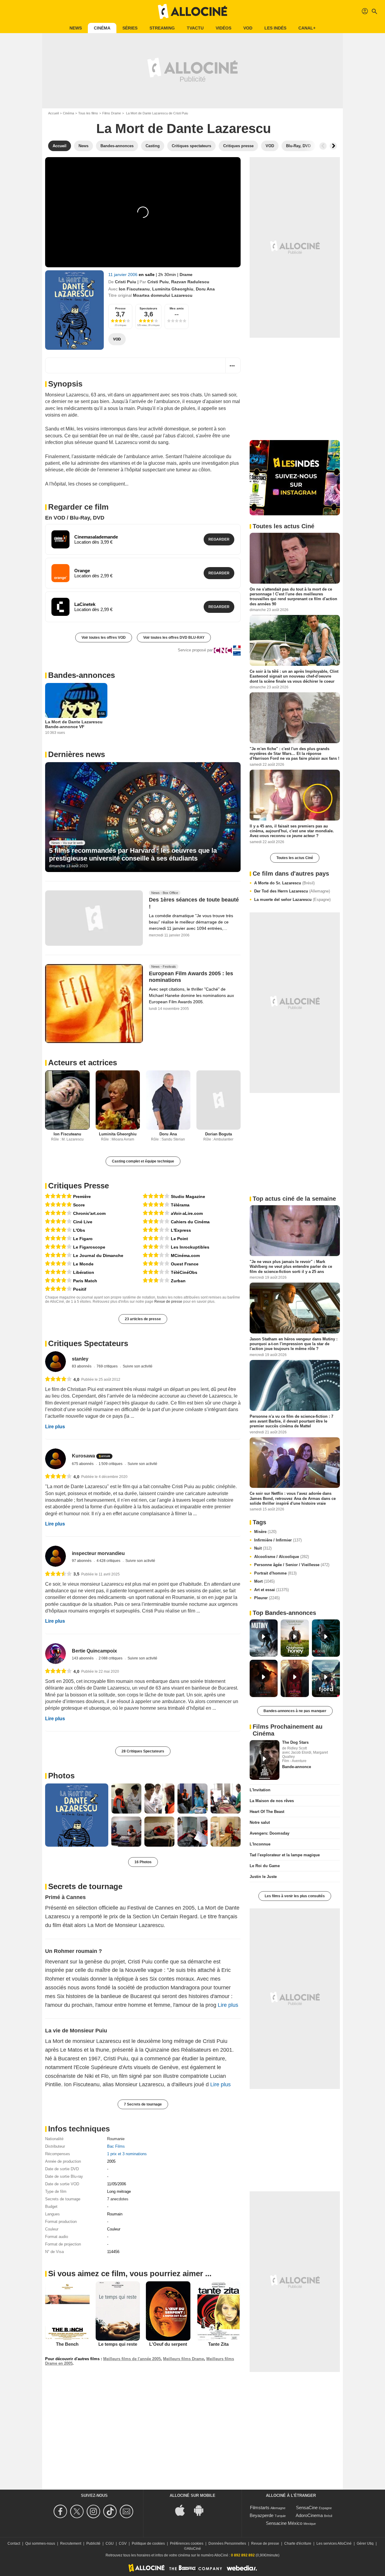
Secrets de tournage (85, 1886)
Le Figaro (83, 1239)
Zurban (178, 1281)
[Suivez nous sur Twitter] (78, 2511)
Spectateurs (148, 308)
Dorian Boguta (219, 1134)
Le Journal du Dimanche (98, 1255)
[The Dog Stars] (265, 1760)
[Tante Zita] (219, 2311)
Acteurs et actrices (83, 1063)
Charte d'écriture (298, 2543)
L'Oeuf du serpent (168, 2344)
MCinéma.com (185, 1255)
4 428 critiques (109, 1561)
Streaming (162, 28)
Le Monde (83, 1264)
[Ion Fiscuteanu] (67, 1100)
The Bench (67, 2344)
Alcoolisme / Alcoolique (282, 1557)
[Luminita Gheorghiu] (118, 1100)
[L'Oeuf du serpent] (168, 2311)
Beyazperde (262, 2515)
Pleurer (267, 1598)
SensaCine (307, 2508)
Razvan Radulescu (190, 282)
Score (79, 1205)
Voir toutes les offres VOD (104, 638)
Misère (265, 1532)
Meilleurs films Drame (183, 2359)
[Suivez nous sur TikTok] (111, 2511)
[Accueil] (192, 11)
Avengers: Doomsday (269, 1833)
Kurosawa (83, 1456)
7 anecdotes (118, 2199)
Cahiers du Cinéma (190, 1222)
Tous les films (88, 113)
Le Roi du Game (265, 1866)
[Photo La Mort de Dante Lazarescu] (77, 1815)
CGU (110, 2543)
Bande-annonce (297, 1767)
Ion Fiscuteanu (134, 289)
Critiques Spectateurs (88, 1343)
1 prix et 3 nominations (127, 2154)
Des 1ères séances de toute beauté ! (194, 903)
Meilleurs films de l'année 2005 (132, 2359)
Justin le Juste (263, 1877)
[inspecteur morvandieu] (55, 1556)
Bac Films (116, 2146)
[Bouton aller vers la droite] (333, 146)
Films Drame (112, 113)
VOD (248, 28)
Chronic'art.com (89, 1213)
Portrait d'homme (275, 1573)
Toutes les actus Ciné (295, 858)
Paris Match (85, 1281)
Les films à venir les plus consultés (295, 1896)
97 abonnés (82, 1561)
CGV (123, 2543)
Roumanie (116, 2139)
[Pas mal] (156, 1221)
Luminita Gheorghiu (173, 289)
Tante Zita (218, 2344)
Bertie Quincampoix (94, 1651)
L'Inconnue (260, 1844)
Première (82, 1196)
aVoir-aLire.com (187, 1213)
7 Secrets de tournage (143, 2104)
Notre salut (260, 1822)
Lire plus (55, 1427)
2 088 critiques (111, 1658)
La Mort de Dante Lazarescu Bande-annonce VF (74, 724)
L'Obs (79, 1230)
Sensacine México (284, 2523)
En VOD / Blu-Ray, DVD (75, 518)
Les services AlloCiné (334, 2543)
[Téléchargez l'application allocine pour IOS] (183, 2510)
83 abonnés (82, 1366)
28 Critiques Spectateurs (143, 1751)
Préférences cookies (187, 2543)
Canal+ (307, 28)
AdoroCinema (309, 2515)
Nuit (263, 1548)
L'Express (181, 1230)
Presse (120, 308)
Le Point (179, 1239)
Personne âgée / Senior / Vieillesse (292, 1565)
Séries (130, 28)
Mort (264, 1581)
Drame (186, 275)
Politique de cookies (148, 2543)
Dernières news (77, 754)
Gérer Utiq (365, 2543)
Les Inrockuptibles (190, 1247)
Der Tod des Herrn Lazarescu (292, 891)
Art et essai (271, 1590)
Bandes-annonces (82, 675)
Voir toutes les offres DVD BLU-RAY (174, 638)
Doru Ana (205, 289)
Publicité (93, 2543)
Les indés (275, 28)
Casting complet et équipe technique (143, 1161)
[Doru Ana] (168, 1100)
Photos (61, 1776)
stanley (80, 1359)
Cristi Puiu (126, 282)
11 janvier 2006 (123, 275)
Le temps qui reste (118, 2344)
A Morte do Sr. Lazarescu (284, 883)
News (76, 28)
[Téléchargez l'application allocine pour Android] (202, 2510)
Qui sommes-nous (40, 2543)
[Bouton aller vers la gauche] (323, 146)
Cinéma (102, 28)
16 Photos (143, 1862)
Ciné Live (83, 1222)
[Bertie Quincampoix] (55, 1654)
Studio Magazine (188, 1196)
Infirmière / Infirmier (278, 1540)
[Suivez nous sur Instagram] (94, 2511)
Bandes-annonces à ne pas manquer (295, 1711)
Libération (84, 1272)
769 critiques (108, 1366)
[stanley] (55, 1362)
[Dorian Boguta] (219, 1100)
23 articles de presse (143, 1319)
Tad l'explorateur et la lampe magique (285, 1855)
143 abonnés (83, 1658)
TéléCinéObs (184, 1272)
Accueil (53, 113)
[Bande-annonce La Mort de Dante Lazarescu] (74, 310)
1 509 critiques (111, 1464)
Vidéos (223, 28)
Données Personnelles (227, 2543)
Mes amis (177, 308)
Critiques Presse (79, 1186)
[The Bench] (67, 2311)
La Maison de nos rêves (272, 1801)
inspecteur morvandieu (98, 1553)
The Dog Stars (295, 1742)
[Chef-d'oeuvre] (58, 1196)
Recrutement (71, 2543)
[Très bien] (58, 1213)
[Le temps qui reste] (118, 2311)
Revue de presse (168, 1302)
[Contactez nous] (127, 2511)
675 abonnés (83, 1464)
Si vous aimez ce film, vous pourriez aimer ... (130, 2273)
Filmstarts (260, 2508)
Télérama (180, 1205)
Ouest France (185, 1264)
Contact (14, 2543)
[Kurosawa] (55, 1459)
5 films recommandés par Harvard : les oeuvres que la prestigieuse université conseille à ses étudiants (133, 854)
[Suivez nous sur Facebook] (61, 2511)
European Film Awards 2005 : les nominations (191, 977)
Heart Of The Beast (267, 1812)
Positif (80, 1289)
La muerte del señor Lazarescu (292, 900)
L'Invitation (260, 1790)
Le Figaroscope (89, 1247)
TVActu (195, 28)
